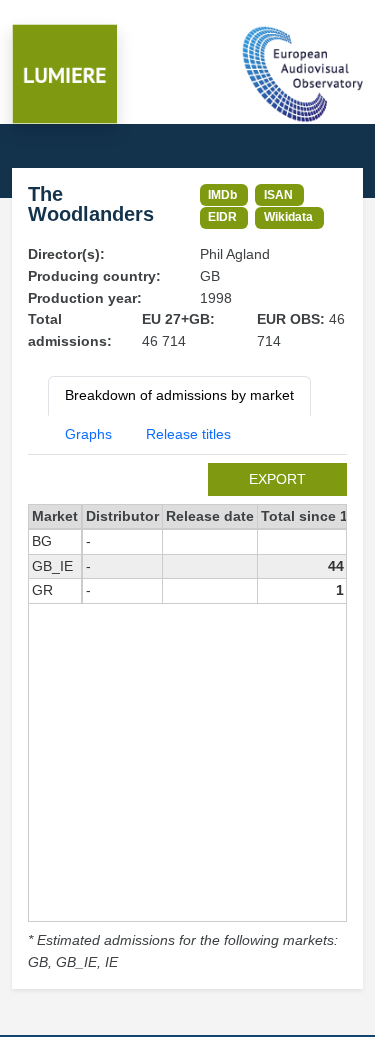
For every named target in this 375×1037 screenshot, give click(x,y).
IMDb (222, 194)
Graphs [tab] (88, 434)
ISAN (278, 194)
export (277, 479)
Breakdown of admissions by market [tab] (179, 395)
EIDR (222, 216)
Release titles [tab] (188, 434)
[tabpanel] (187, 718)
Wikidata (288, 216)
